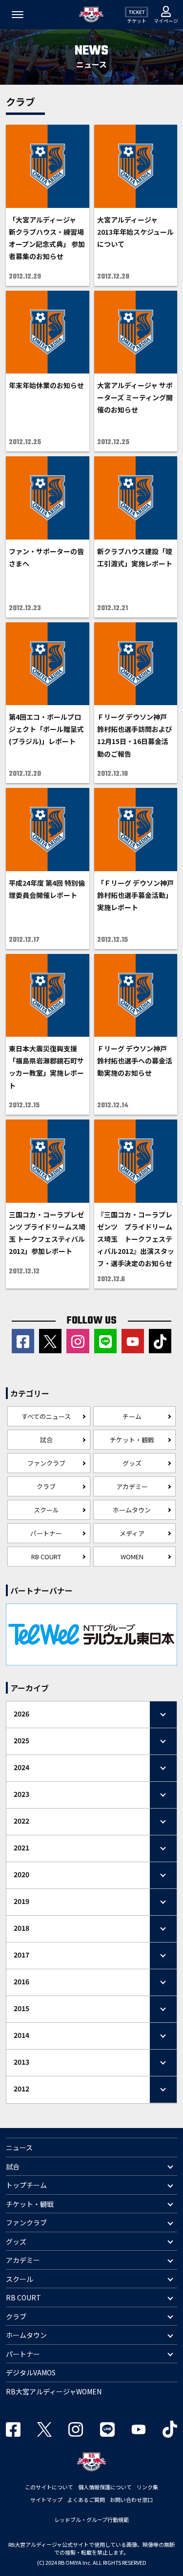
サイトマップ (46, 2500)
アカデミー (132, 1486)
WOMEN (132, 1557)
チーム (132, 1416)
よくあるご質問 (86, 2500)
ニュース (19, 2147)
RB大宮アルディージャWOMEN (54, 2391)
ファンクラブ (46, 1463)
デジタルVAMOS (31, 2372)
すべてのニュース (46, 1416)
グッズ (132, 1463)
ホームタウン (132, 1510)
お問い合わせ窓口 (131, 2500)
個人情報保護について (105, 2487)
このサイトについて (49, 2487)
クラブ (46, 1486)
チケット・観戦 (132, 1440)
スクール (46, 1510)
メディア (132, 1533)
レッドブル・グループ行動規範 (91, 2520)
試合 (46, 1440)
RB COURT (46, 1557)
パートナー (46, 1533)
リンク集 (147, 2487)
